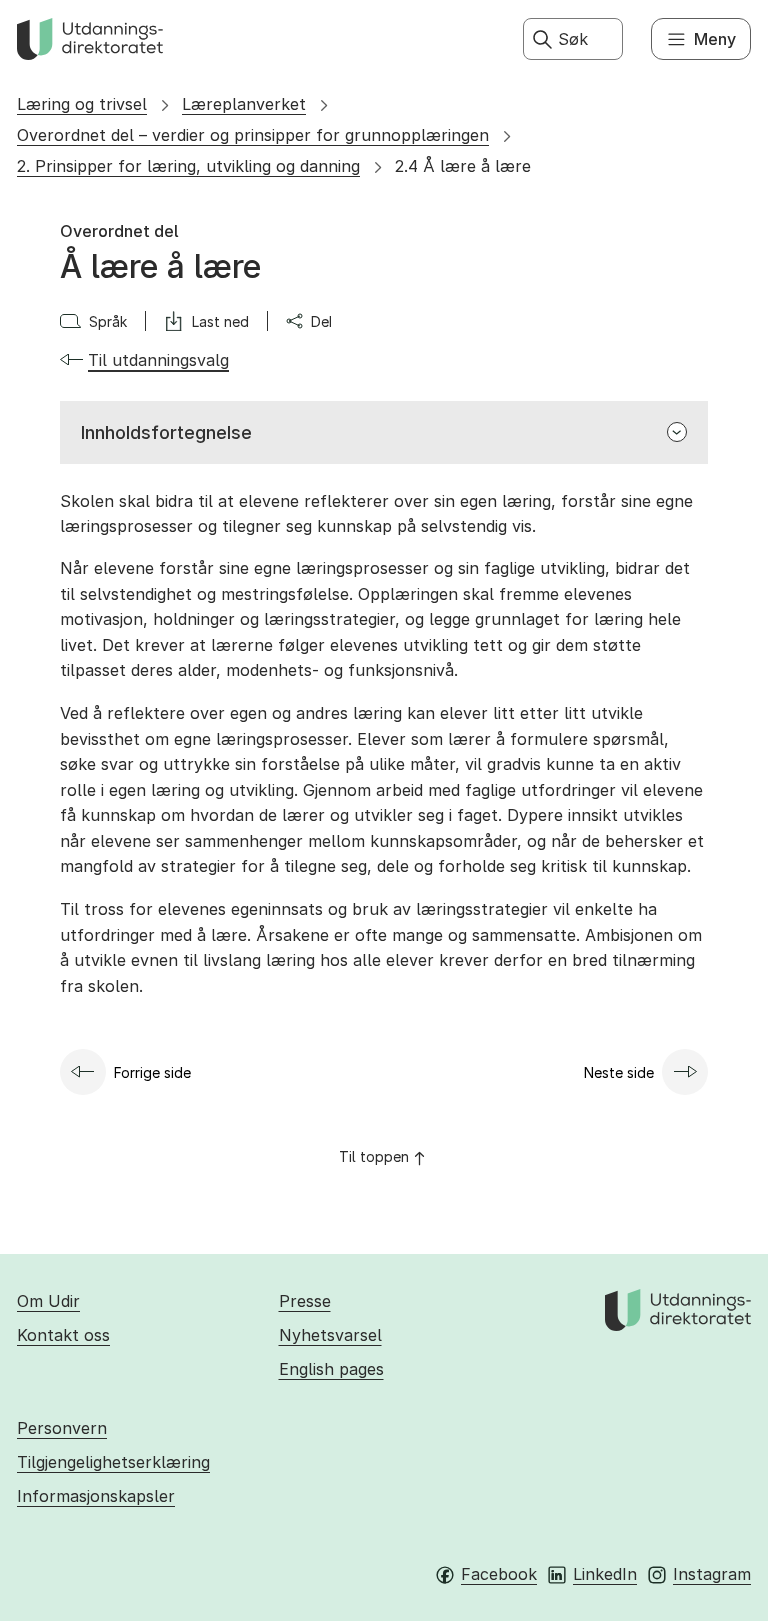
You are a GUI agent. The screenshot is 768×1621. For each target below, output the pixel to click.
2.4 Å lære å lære (463, 166)
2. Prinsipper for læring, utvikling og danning (188, 166)
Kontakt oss (63, 1335)
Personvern (62, 1428)
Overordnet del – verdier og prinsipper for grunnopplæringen (253, 135)
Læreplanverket (244, 104)
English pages (331, 1369)
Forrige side (152, 1072)
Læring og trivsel (82, 104)
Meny (715, 39)
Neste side (619, 1072)
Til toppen (374, 1156)
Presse (305, 1301)
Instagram (712, 1574)
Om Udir (48, 1301)
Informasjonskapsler (96, 1496)
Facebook (499, 1574)
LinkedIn (605, 1574)
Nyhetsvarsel (330, 1335)
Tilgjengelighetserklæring (113, 1462)
